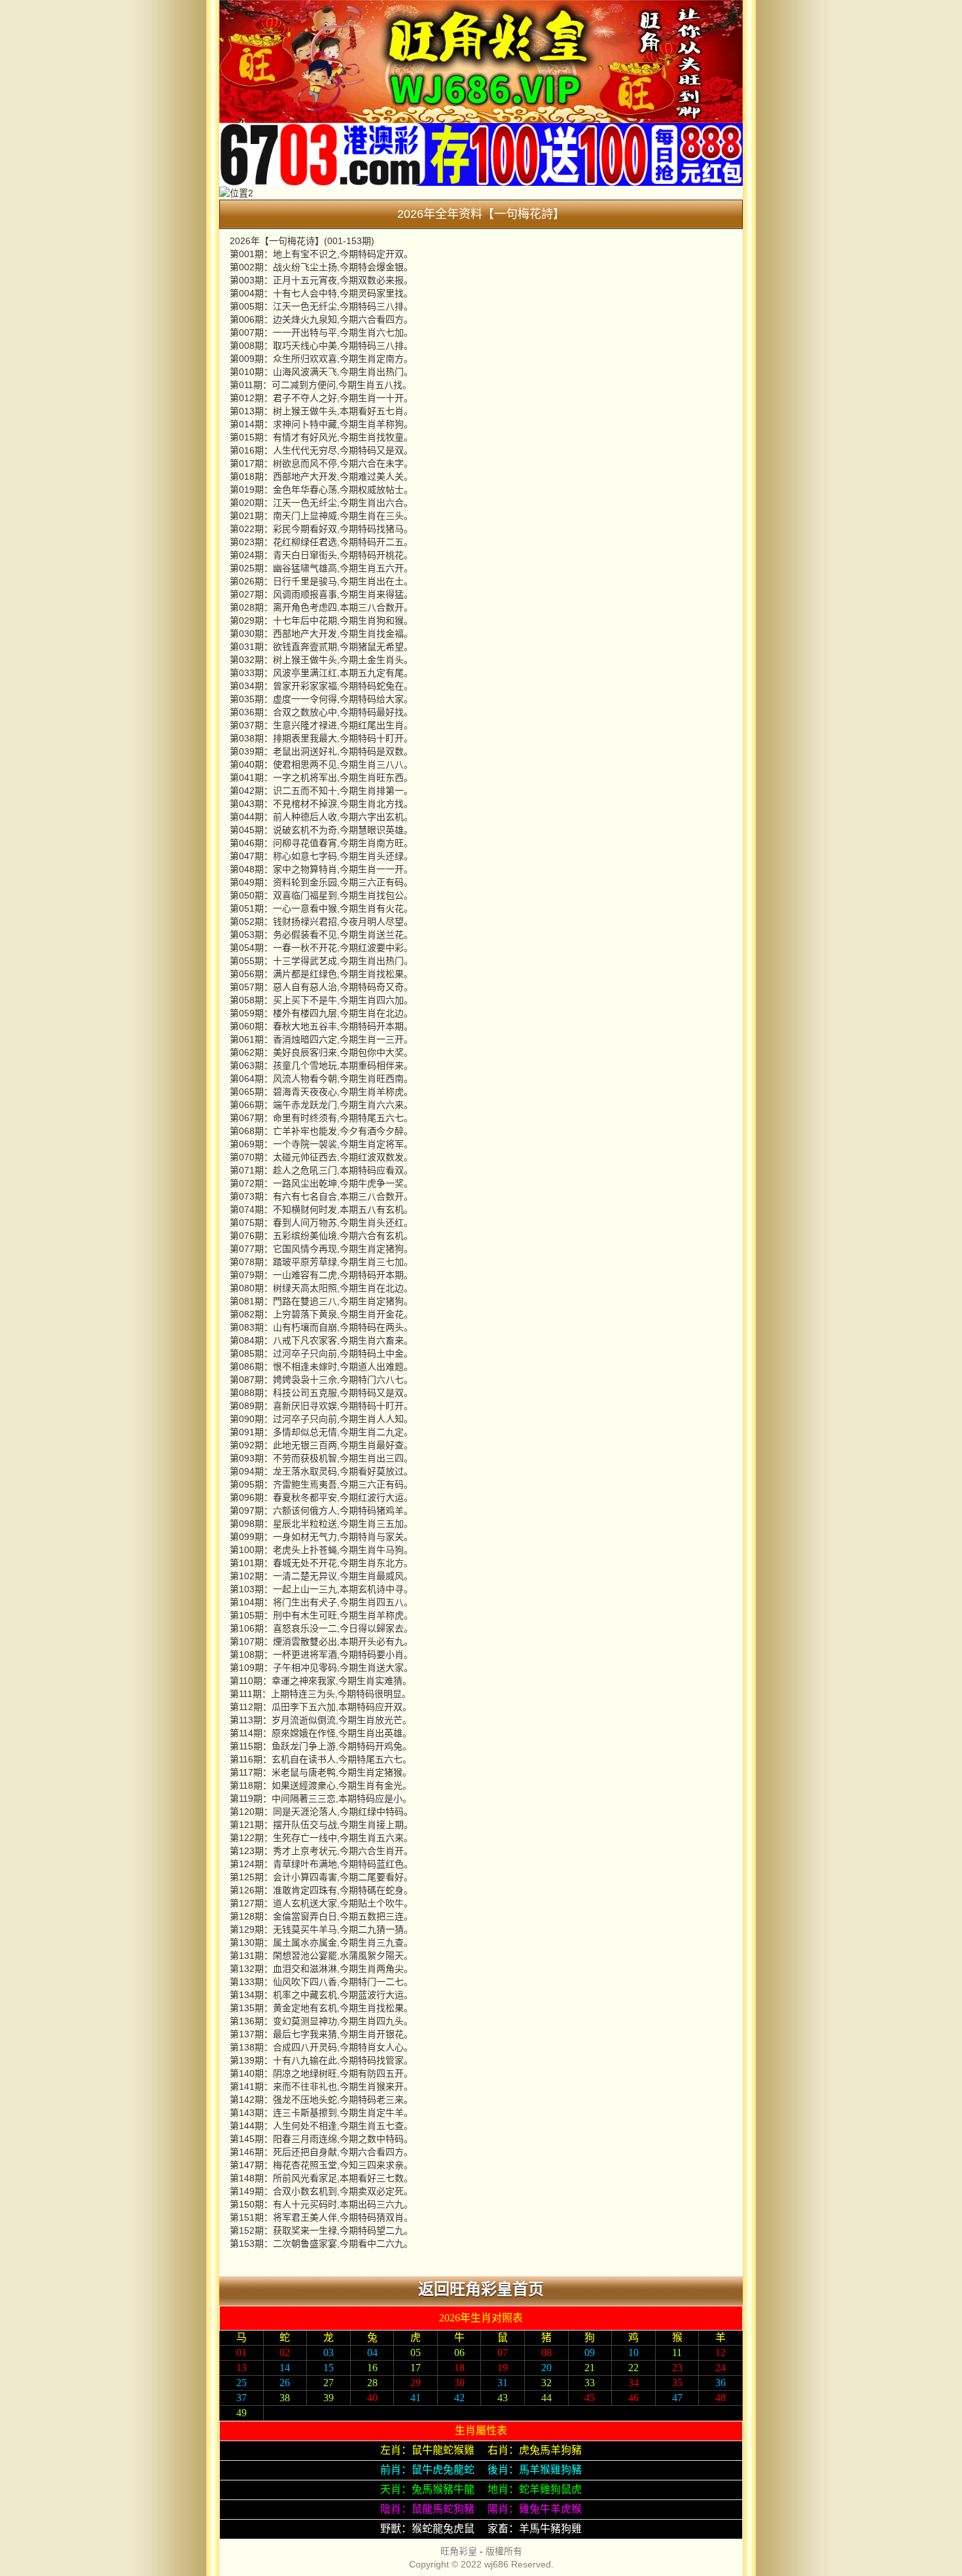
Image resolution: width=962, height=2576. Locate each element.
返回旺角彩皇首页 (481, 2289)
